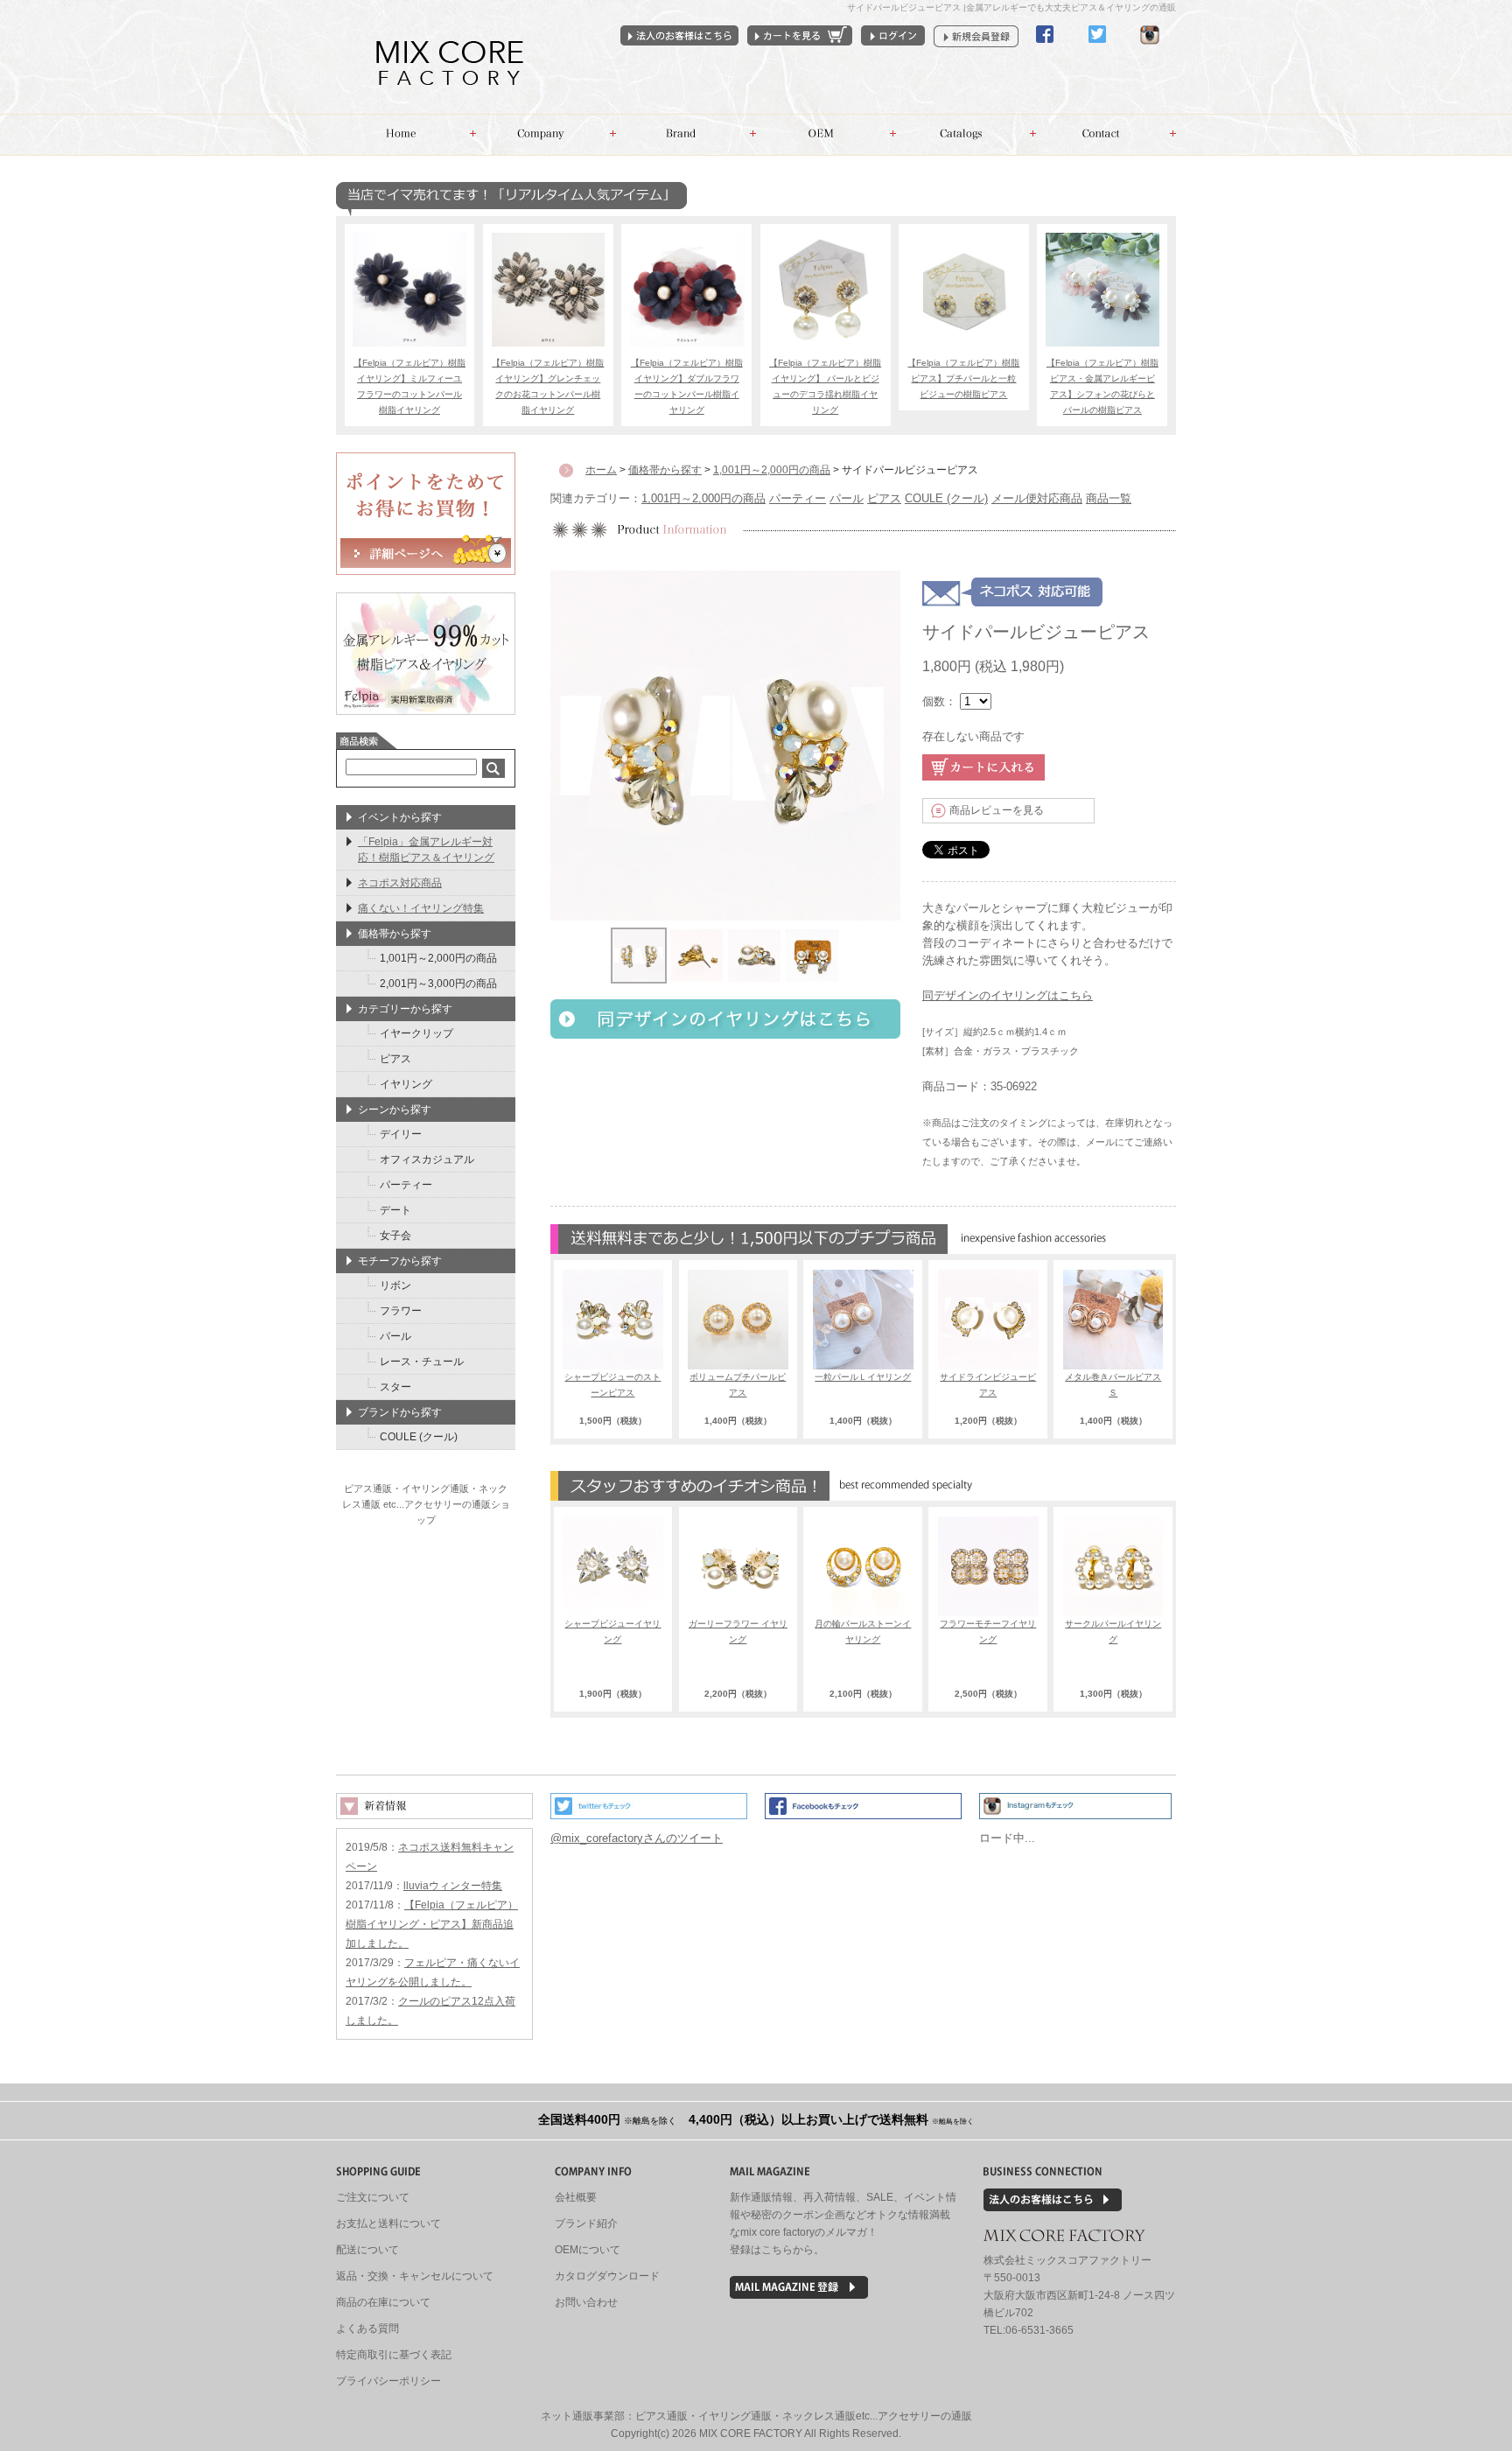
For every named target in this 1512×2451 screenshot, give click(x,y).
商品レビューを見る (997, 810)
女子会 (395, 1236)
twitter (1097, 49)
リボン (395, 1285)
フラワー (401, 1311)
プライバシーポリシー (388, 2381)
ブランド (686, 135)
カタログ (966, 135)
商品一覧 (1109, 498)
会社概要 (576, 2197)
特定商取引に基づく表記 (394, 2355)
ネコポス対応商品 (400, 883)
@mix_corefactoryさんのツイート (637, 1838)
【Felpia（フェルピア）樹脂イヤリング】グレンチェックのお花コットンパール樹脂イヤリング (548, 386)
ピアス (884, 498)
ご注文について (373, 2197)
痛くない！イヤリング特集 (421, 908)
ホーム (406, 135)
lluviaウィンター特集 (453, 1886)
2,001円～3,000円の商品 (438, 984)
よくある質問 (367, 2328)
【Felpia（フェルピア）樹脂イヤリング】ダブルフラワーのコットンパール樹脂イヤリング (687, 386)
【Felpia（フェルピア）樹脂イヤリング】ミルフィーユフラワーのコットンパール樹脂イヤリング (409, 386)
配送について (367, 2250)
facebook (1045, 49)
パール (847, 498)
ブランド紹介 (586, 2223)
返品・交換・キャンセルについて (415, 2276)
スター (395, 1387)
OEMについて (588, 2250)
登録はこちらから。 (777, 2250)
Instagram (1150, 49)
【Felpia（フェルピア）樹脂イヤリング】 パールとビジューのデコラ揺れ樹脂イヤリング (825, 386)
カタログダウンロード (607, 2276)
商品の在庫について (383, 2302)
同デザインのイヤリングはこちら (1008, 995)
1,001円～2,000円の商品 (703, 498)
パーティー (798, 498)
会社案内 (546, 135)
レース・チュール (422, 1362)
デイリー (401, 1134)
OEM (826, 135)
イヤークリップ (416, 1033)
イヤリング (406, 1084)
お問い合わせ (1106, 135)
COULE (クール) (946, 498)
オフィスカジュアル (427, 1159)
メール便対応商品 (1037, 498)
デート (395, 1210)
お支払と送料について (388, 2223)
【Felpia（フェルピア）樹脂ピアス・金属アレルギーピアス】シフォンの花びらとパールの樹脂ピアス (1102, 386)
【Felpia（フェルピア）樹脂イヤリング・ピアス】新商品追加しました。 (432, 1924)
